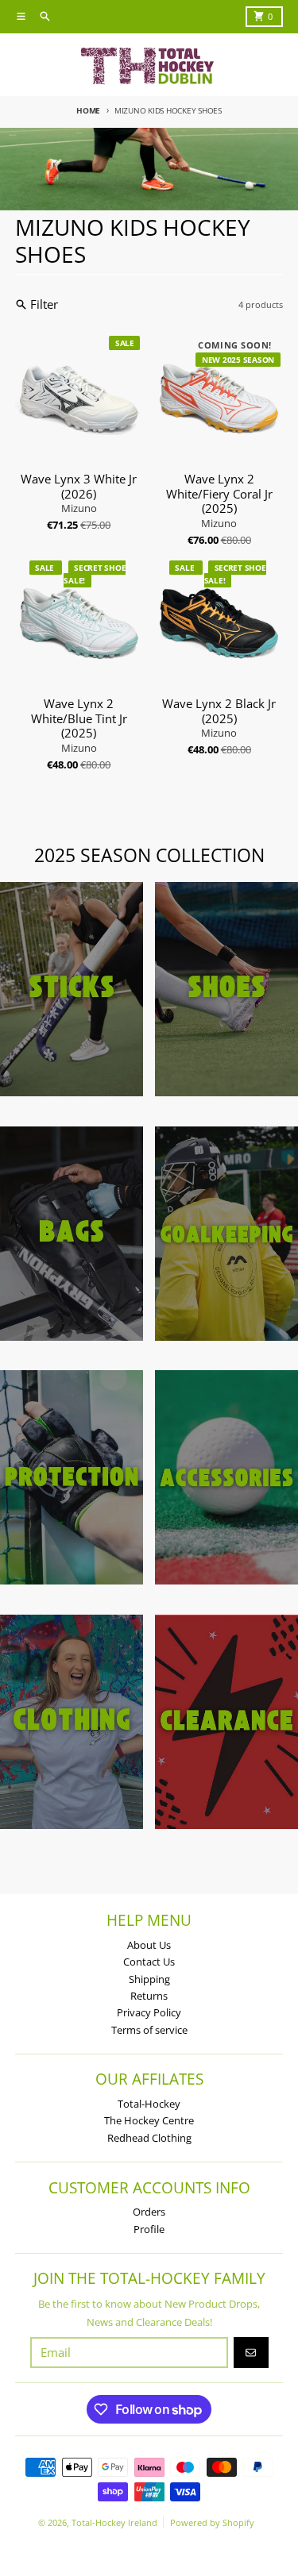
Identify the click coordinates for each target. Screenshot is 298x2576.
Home (88, 110)
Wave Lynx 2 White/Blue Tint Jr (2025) (79, 718)
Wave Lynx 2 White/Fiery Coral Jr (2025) (219, 494)
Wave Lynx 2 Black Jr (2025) (219, 711)
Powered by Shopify (212, 2522)
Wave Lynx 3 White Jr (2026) (79, 487)
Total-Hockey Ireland (114, 2522)
